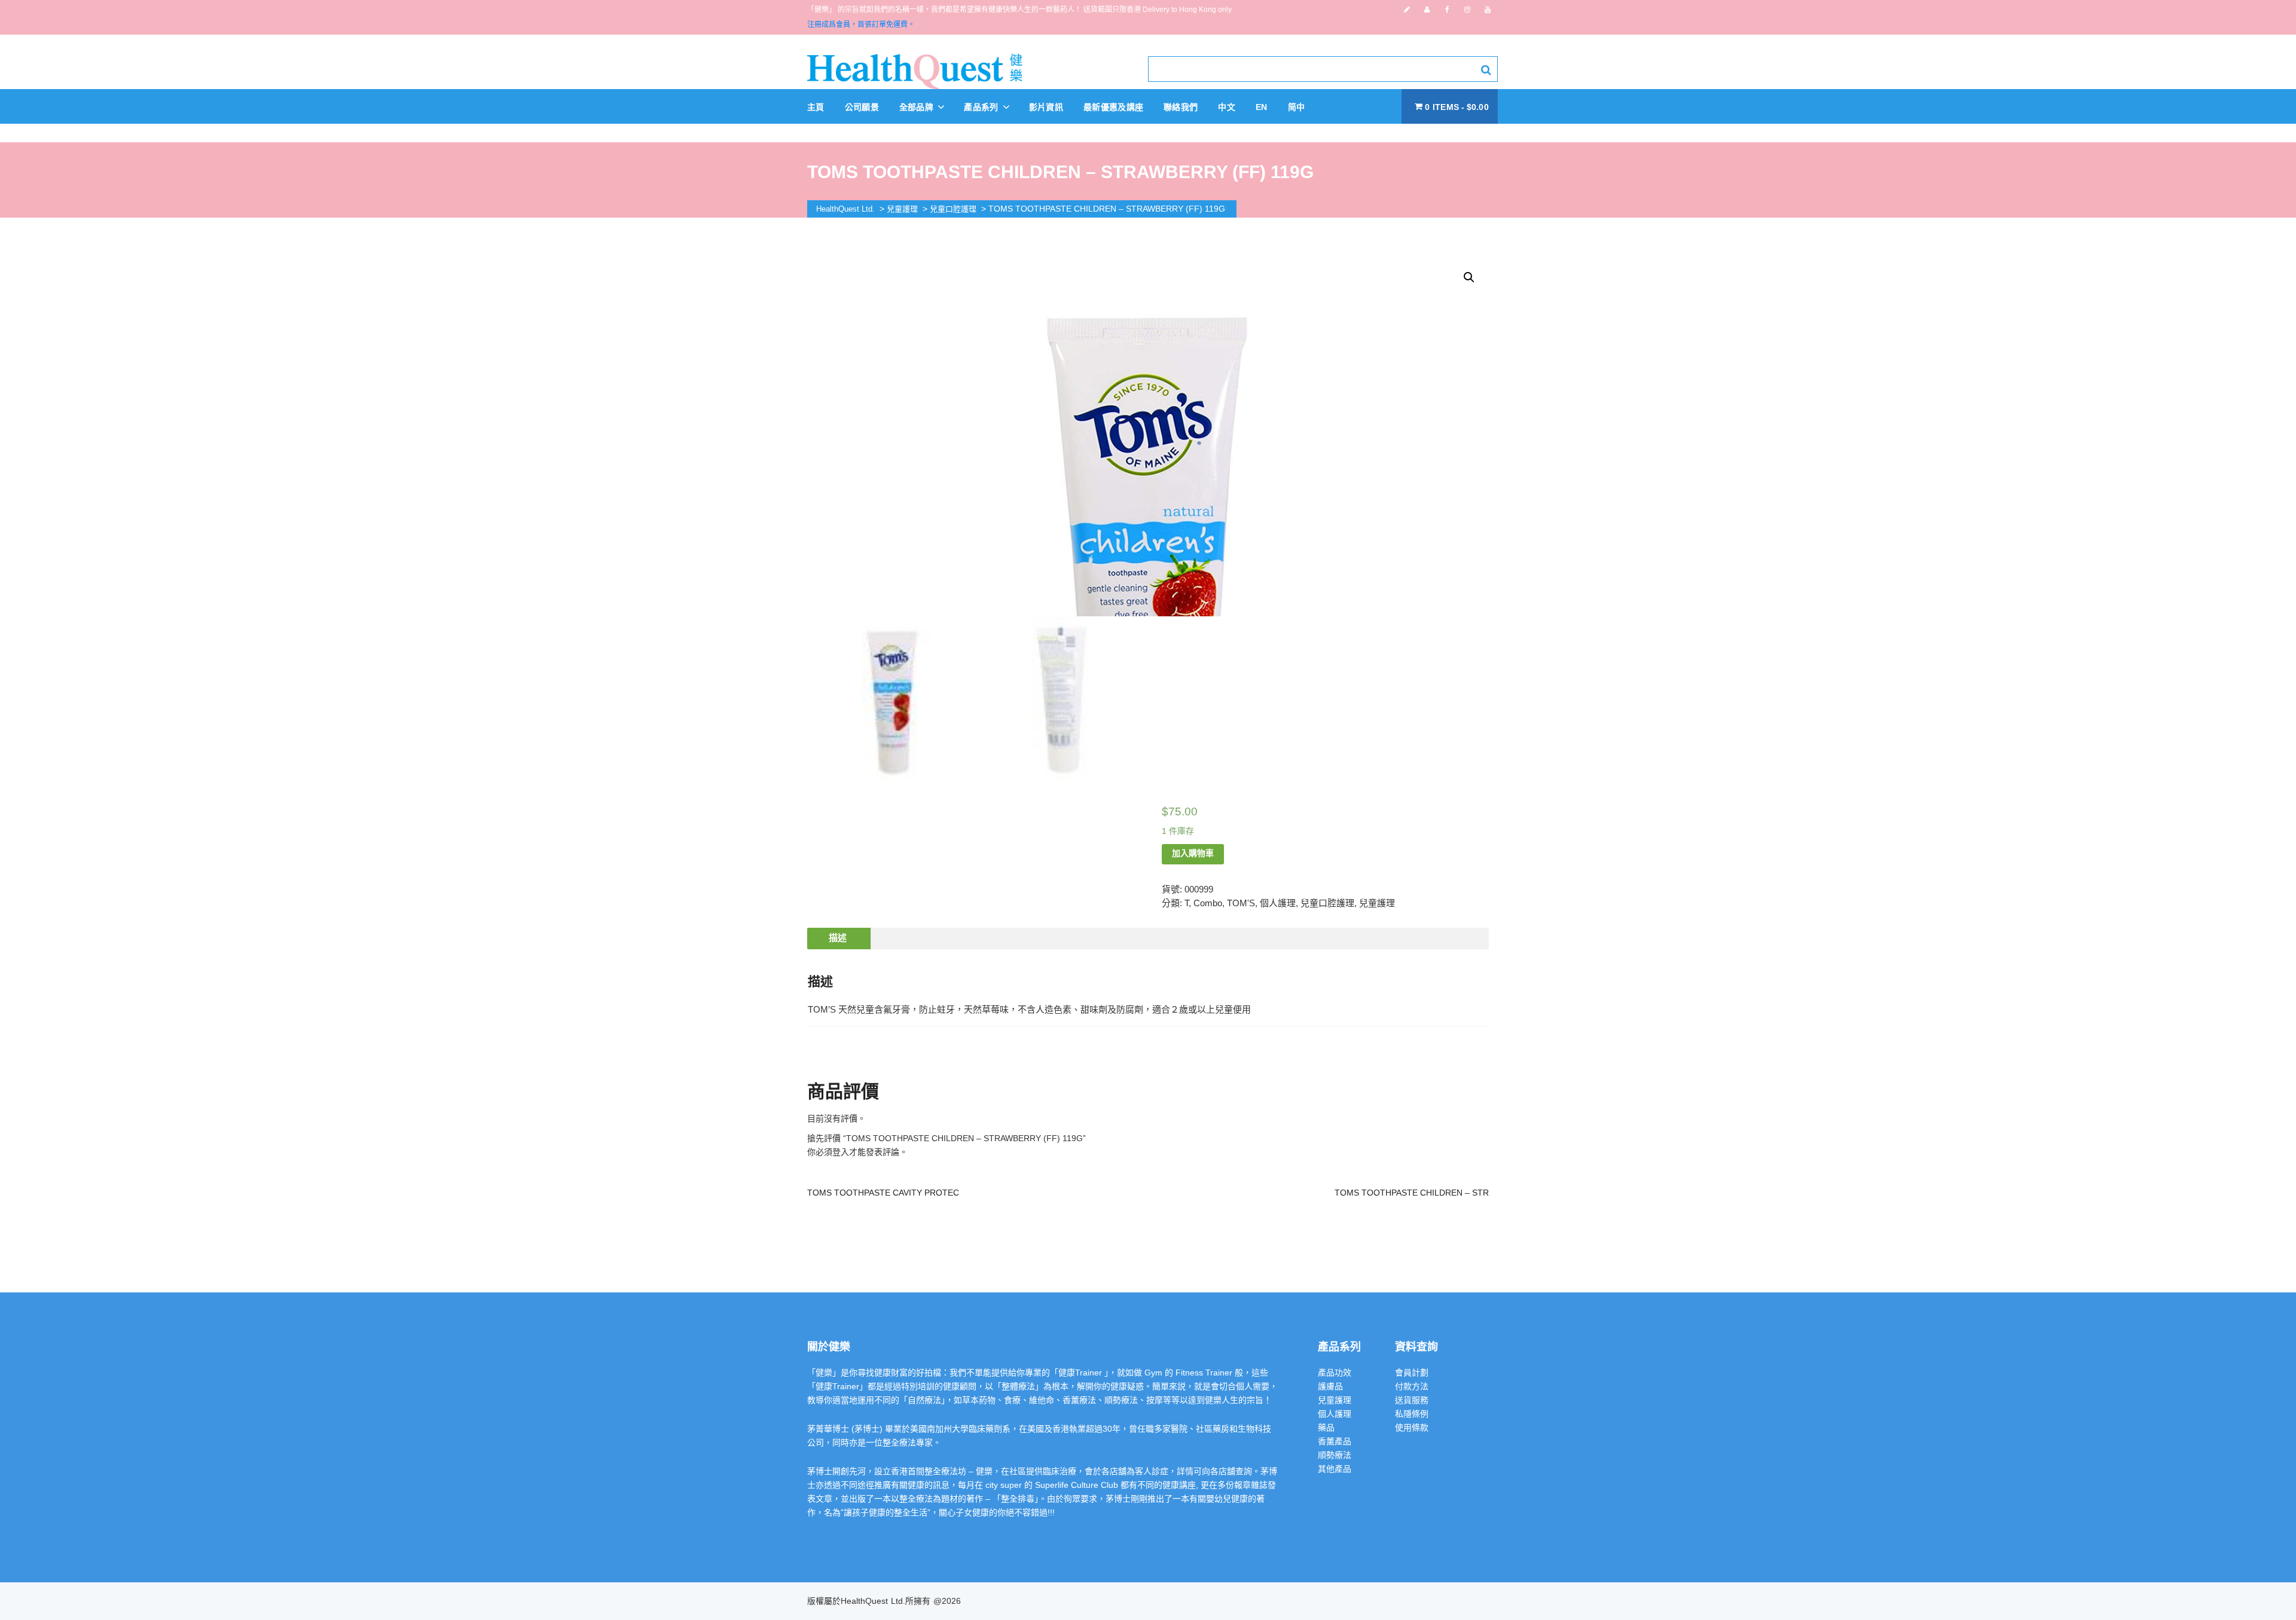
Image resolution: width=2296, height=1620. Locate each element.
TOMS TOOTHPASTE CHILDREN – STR (1412, 1193)
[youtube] (1488, 10)
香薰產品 (1335, 1441)
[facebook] (1447, 10)
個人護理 (1278, 903)
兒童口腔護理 (1327, 903)
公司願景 (862, 107)
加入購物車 (1193, 853)
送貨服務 (1412, 1400)
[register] (1407, 10)
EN (1262, 107)
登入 (841, 1152)
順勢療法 (1335, 1455)
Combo (1208, 903)
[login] (1427, 10)
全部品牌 (918, 107)
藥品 (1326, 1428)
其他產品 (1335, 1469)
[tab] (838, 939)
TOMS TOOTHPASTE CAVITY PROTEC (883, 1193)
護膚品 (1330, 1386)
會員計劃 (1412, 1373)
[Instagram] (1467, 10)
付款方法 (1412, 1386)
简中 (1297, 107)
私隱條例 (1412, 1414)
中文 (1227, 107)
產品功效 (1335, 1373)
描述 (838, 938)
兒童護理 (1377, 903)
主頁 (816, 107)
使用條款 (1412, 1428)
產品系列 (982, 107)
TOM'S (1241, 903)
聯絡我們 (1181, 107)
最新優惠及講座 (1113, 107)
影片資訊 (1046, 107)
